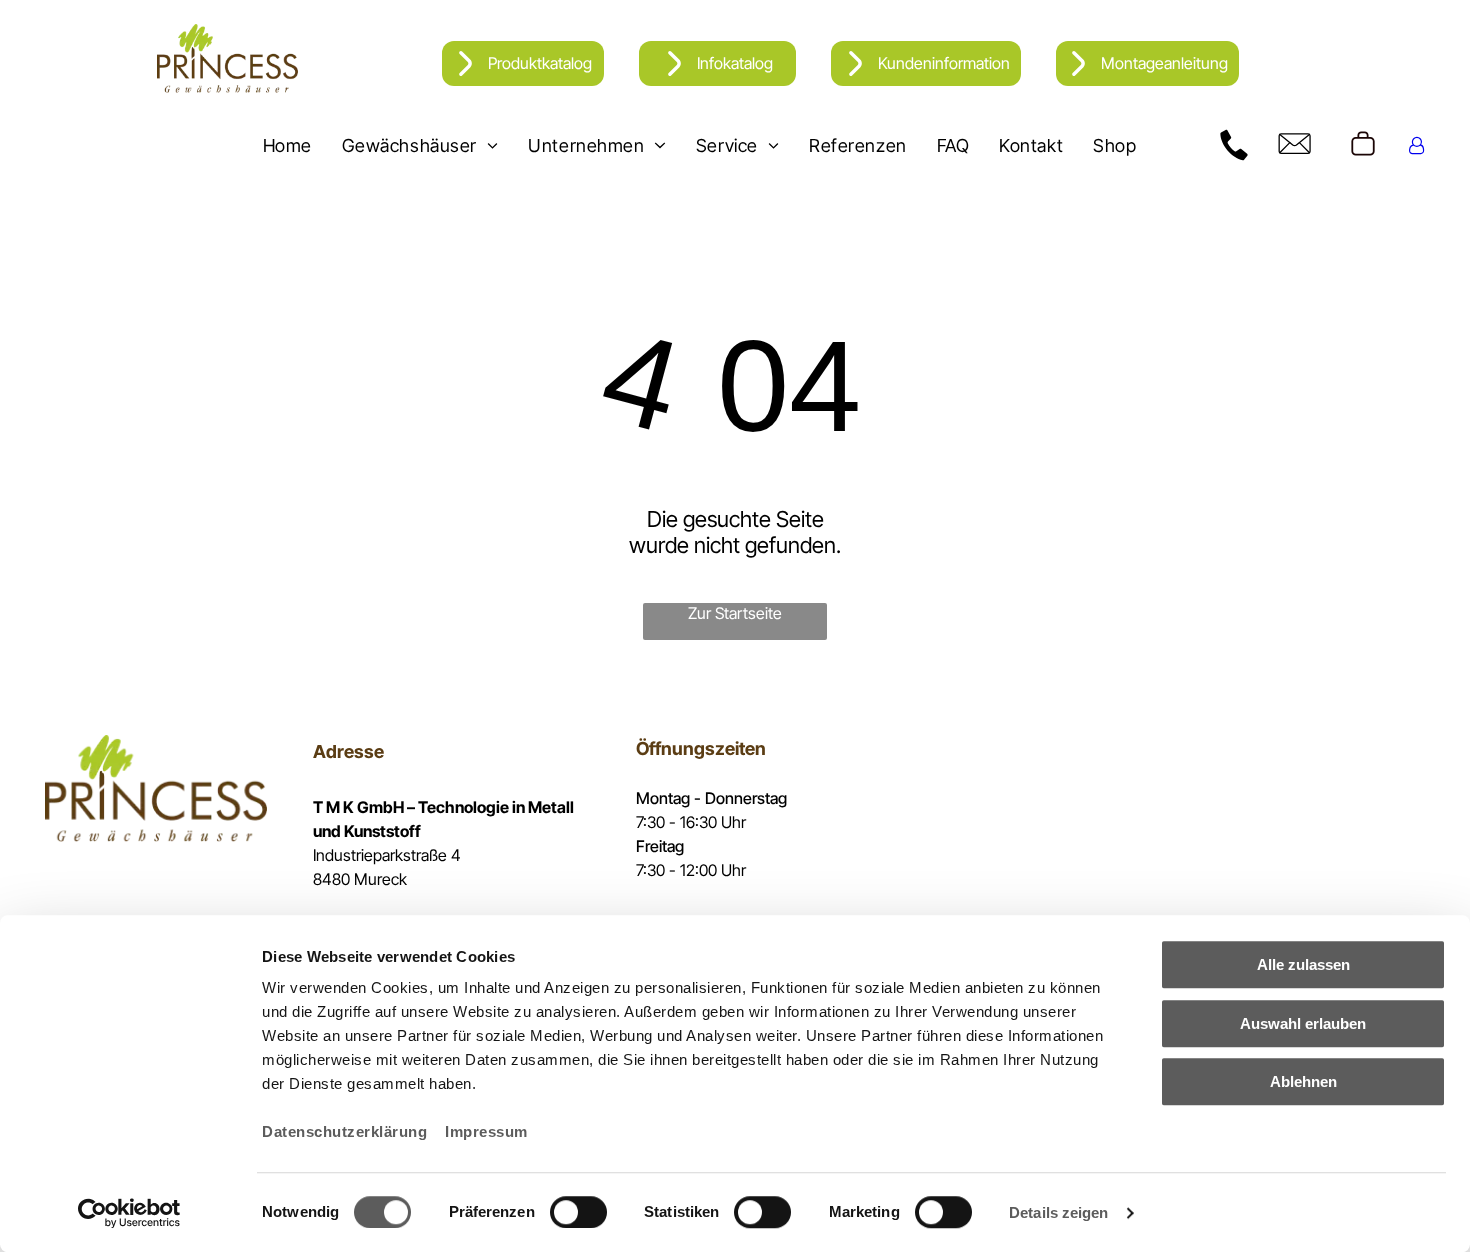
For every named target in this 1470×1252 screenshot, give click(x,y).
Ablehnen (1303, 1081)
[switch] (578, 1212)
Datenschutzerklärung (344, 1131)
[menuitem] (287, 145)
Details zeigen (1058, 1212)
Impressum (486, 1131)
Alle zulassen (1303, 964)
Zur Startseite (735, 613)
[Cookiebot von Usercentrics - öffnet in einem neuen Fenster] (129, 1213)
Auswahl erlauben (1303, 1023)
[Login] (1416, 145)
